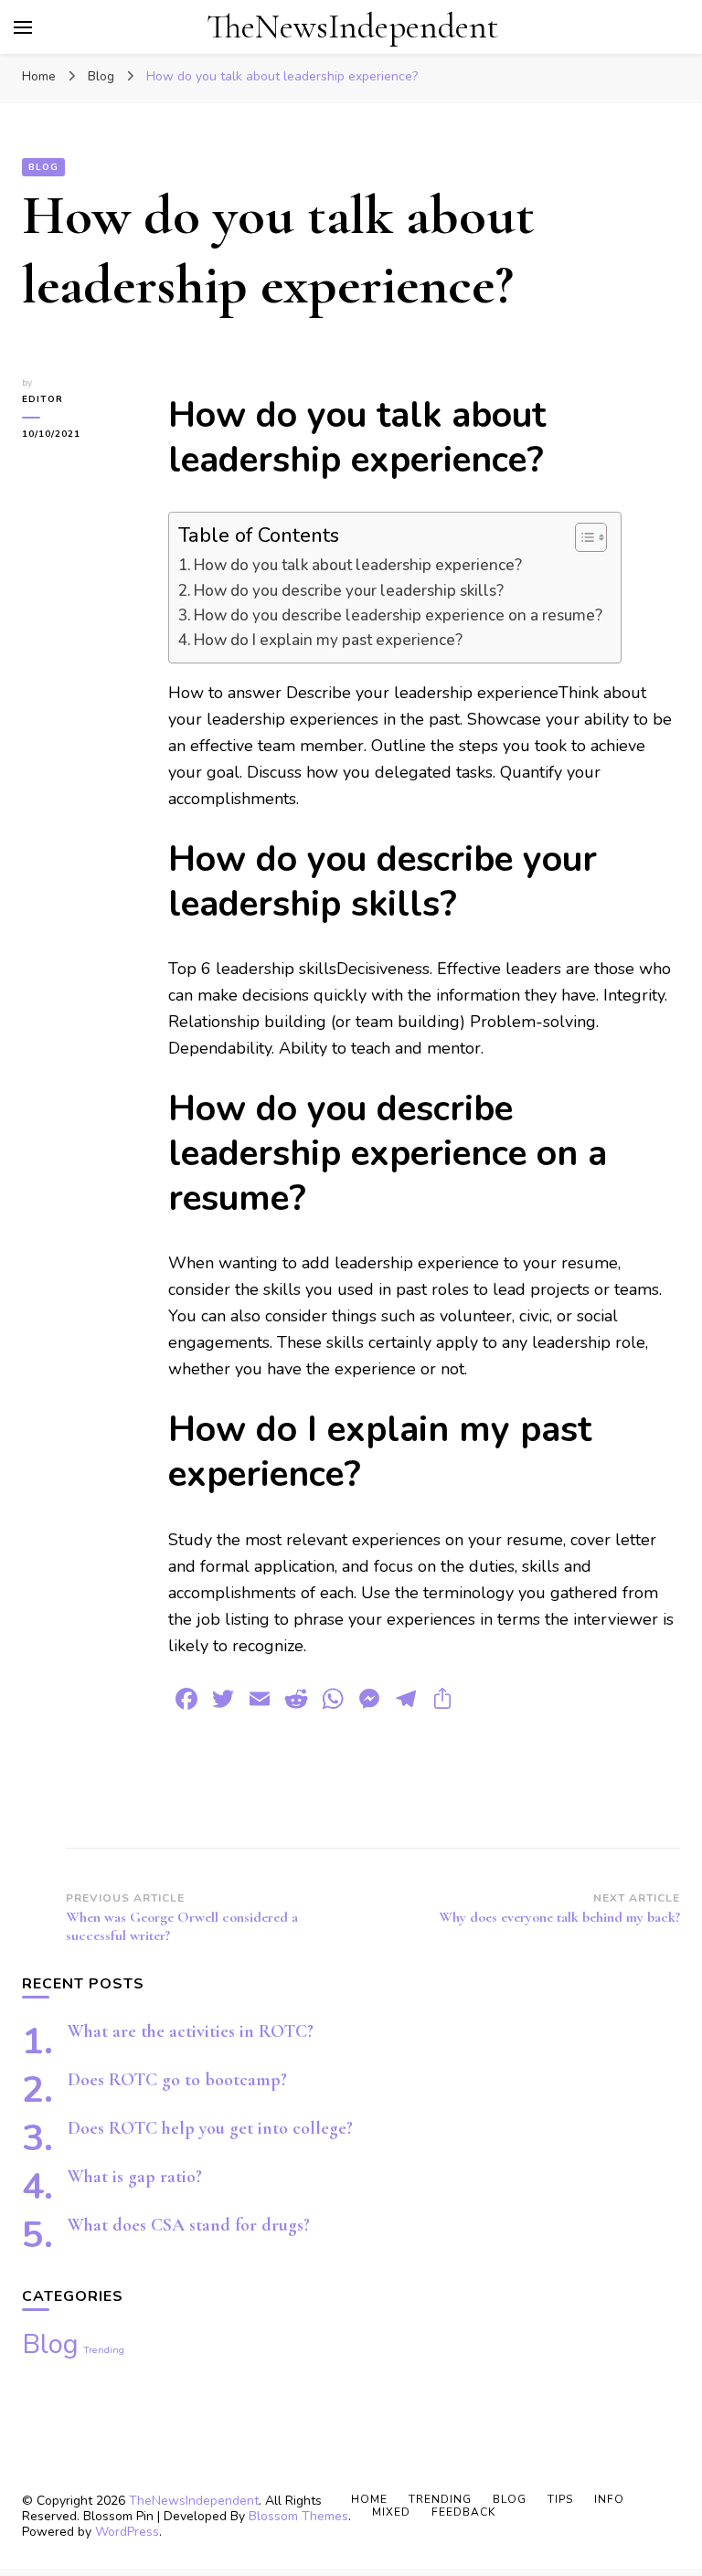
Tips (560, 2499)
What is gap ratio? (135, 2177)
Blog (43, 167)
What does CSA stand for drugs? (189, 2225)
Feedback (463, 2512)
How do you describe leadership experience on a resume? (398, 615)
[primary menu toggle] (23, 27)
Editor (43, 399)
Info (609, 2499)
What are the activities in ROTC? (191, 2031)
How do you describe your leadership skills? (349, 591)
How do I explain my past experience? (328, 640)
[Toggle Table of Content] (582, 537)
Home (369, 2499)
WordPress (127, 2532)
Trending (104, 2350)
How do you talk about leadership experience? (358, 565)
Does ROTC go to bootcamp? (177, 2080)
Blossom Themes (298, 2516)
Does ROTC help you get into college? (210, 2128)
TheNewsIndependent (352, 27)
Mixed (391, 2512)
